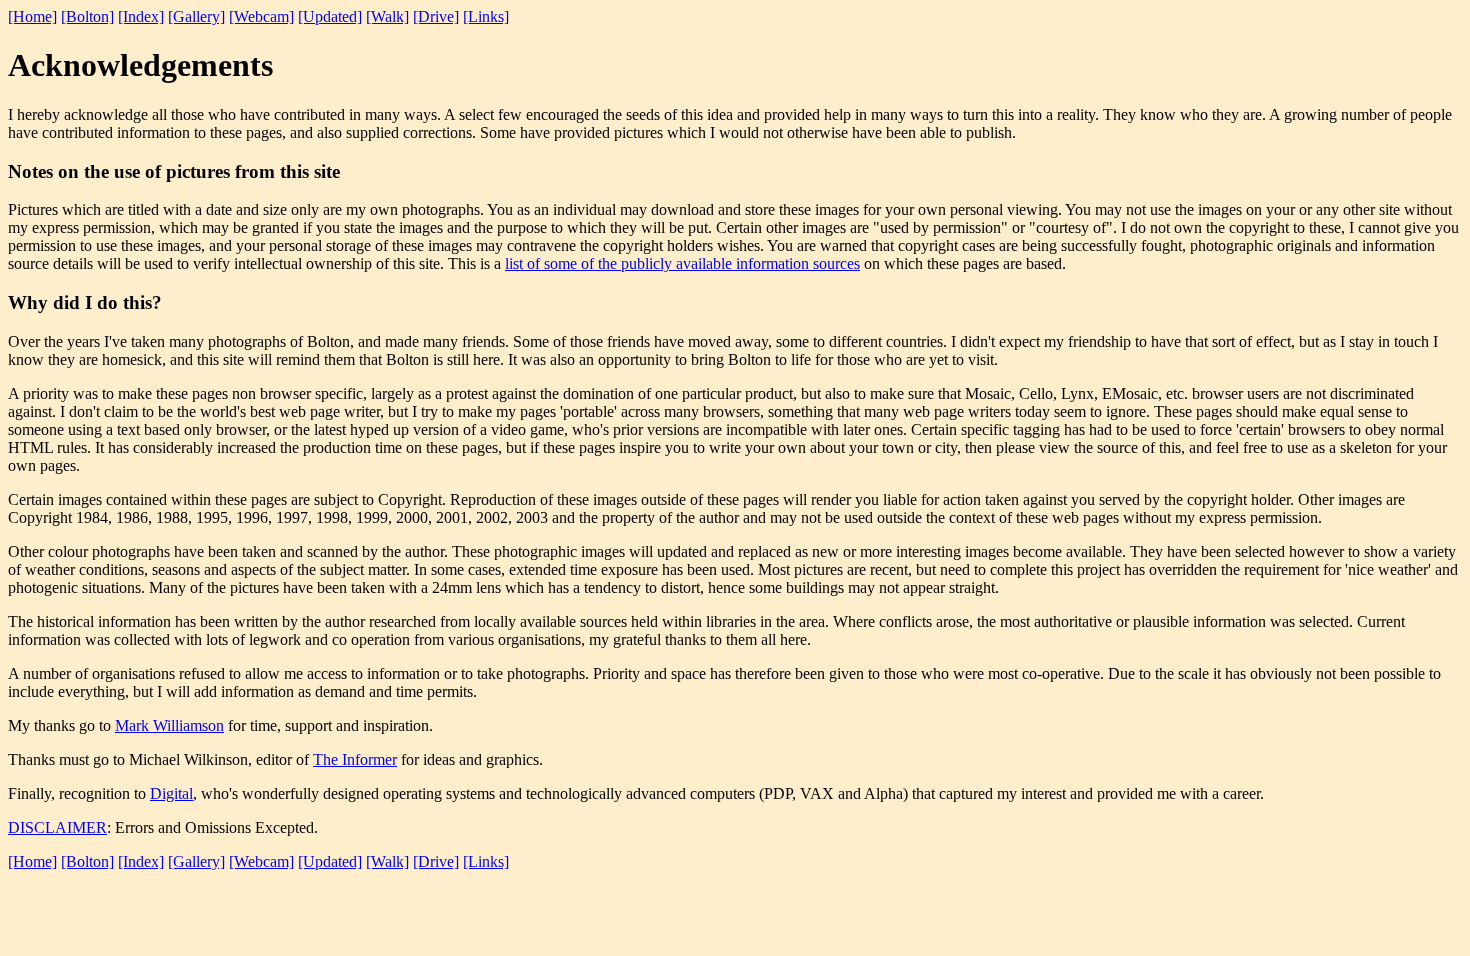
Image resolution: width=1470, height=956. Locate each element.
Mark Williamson (169, 725)
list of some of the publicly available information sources (682, 263)
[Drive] (436, 16)
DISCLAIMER (57, 827)
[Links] (486, 16)
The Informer (355, 759)
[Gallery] (196, 16)
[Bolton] (87, 16)
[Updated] (330, 16)
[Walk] (387, 16)
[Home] (32, 16)
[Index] (141, 16)
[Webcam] (261, 16)
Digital (171, 793)
